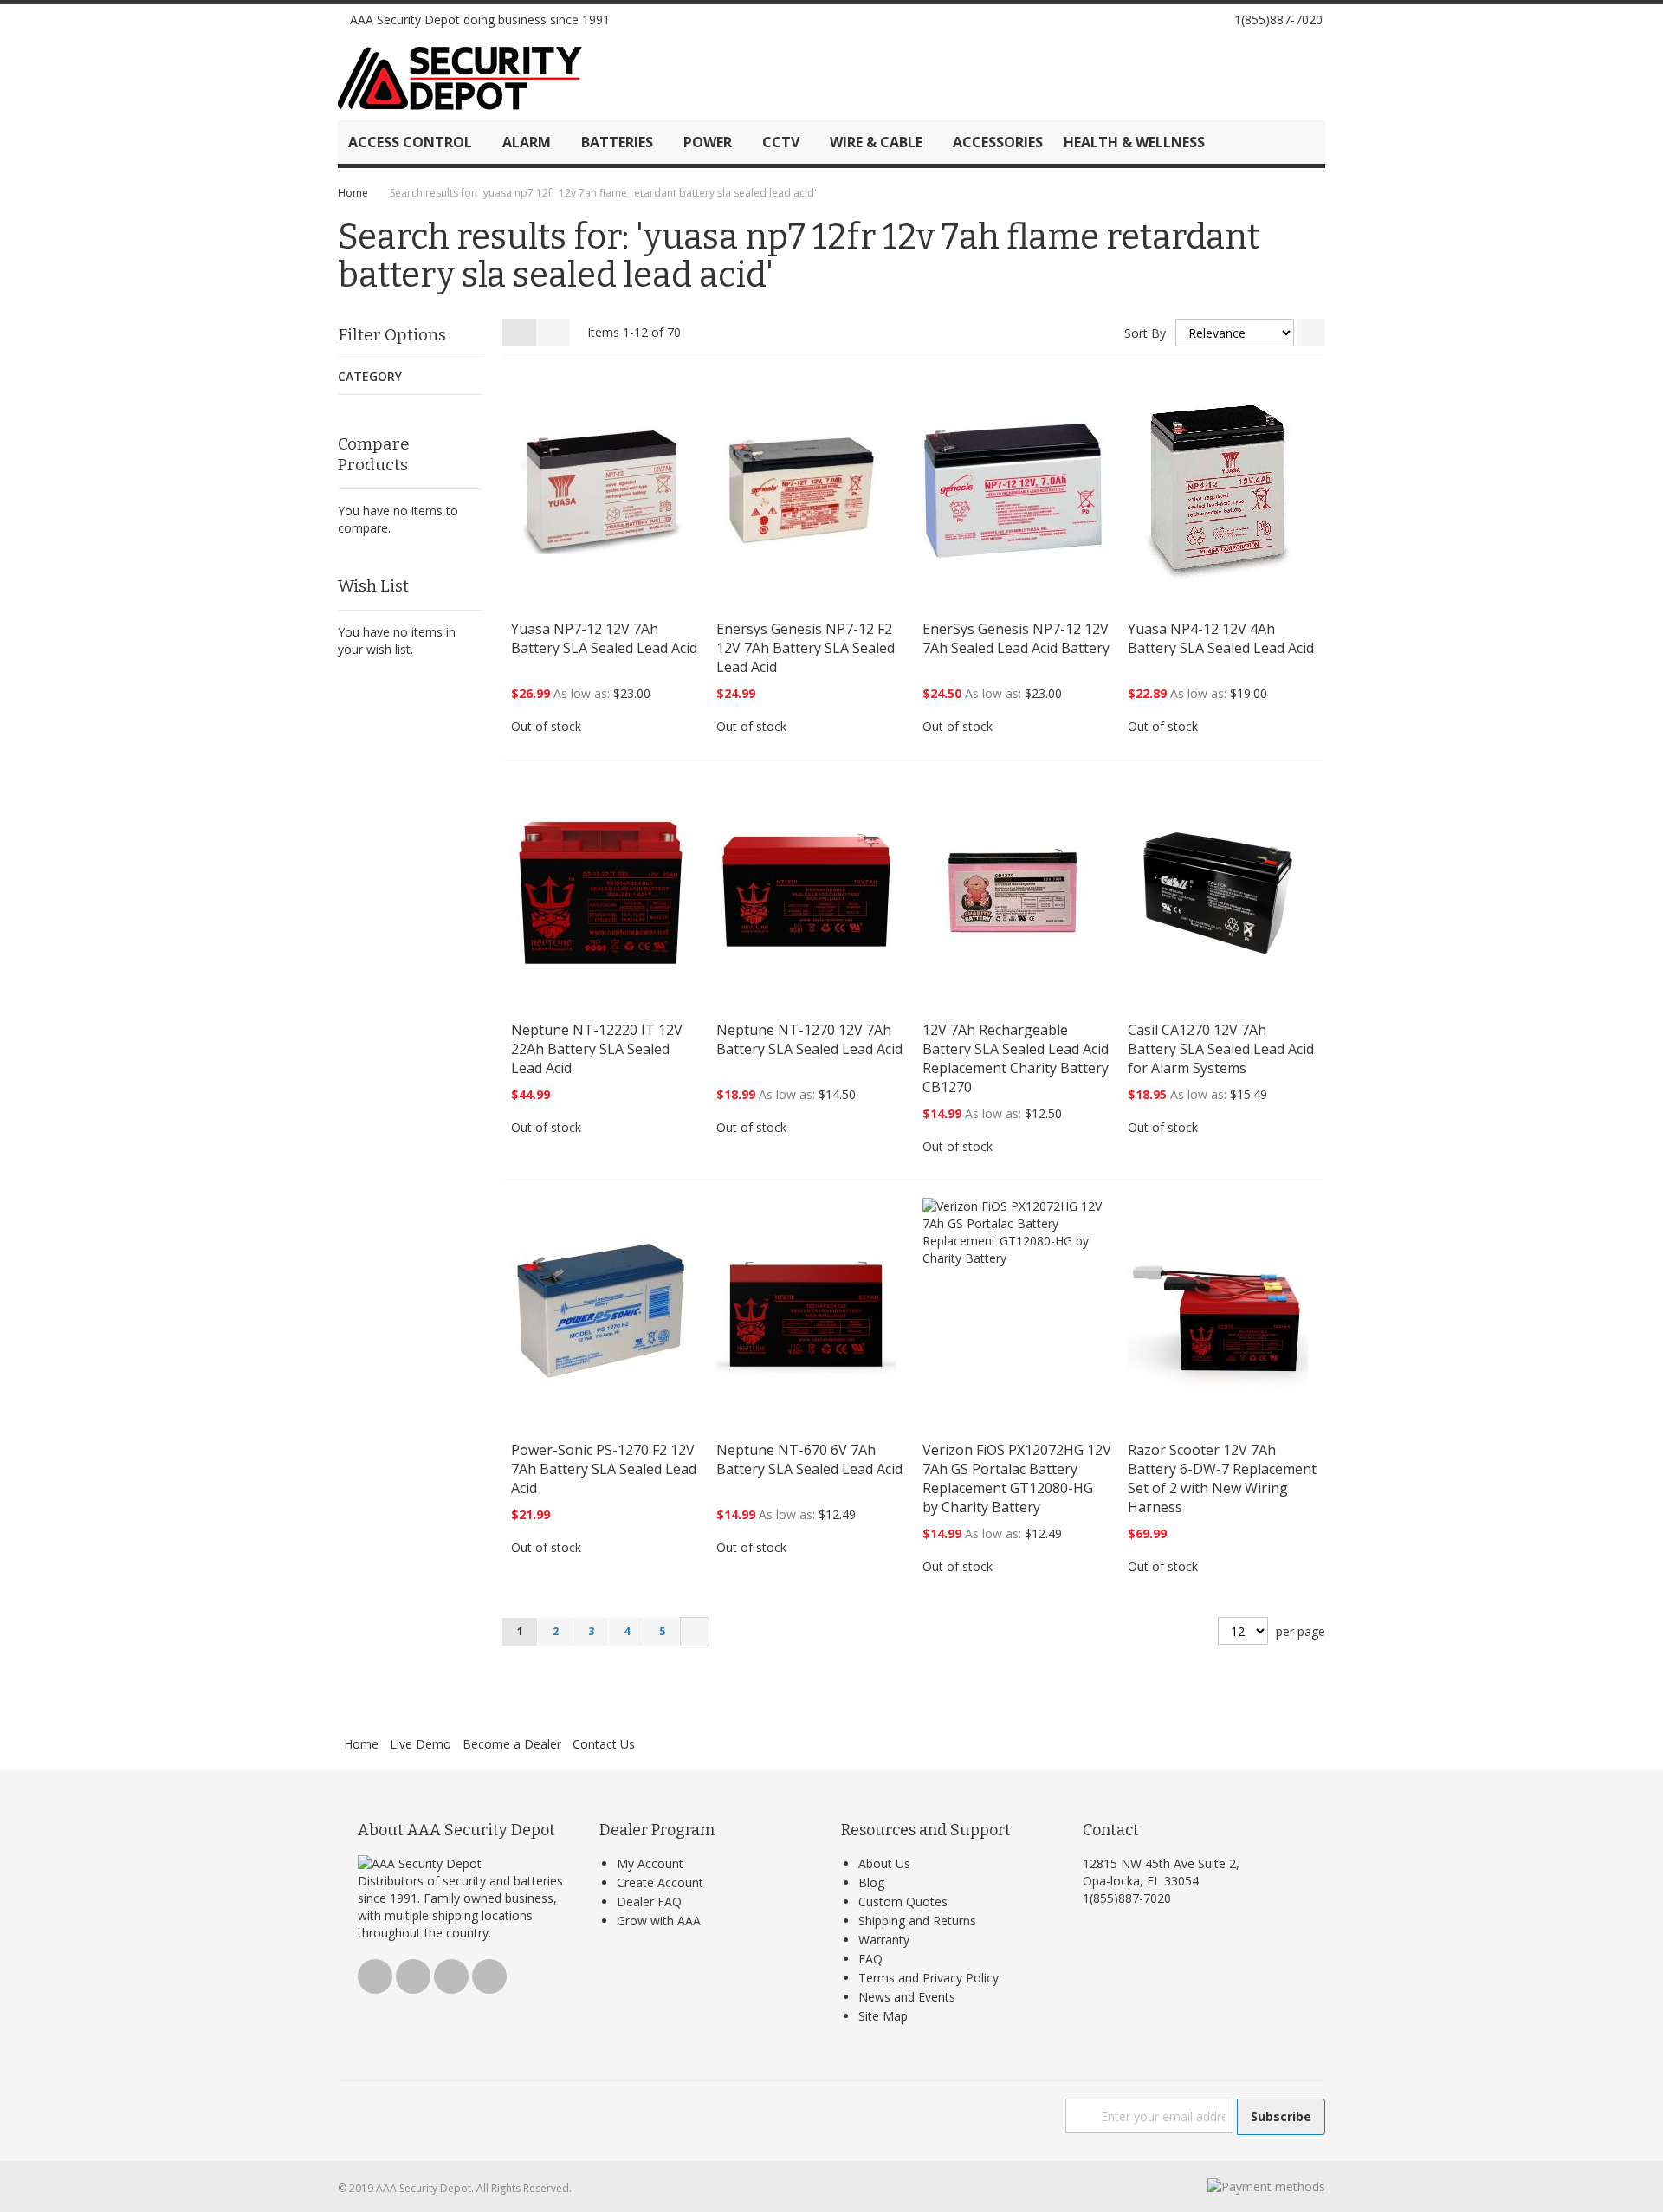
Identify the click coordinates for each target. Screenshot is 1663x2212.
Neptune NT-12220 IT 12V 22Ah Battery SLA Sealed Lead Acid (597, 1049)
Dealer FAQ (649, 1902)
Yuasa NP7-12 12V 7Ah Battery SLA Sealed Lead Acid (604, 638)
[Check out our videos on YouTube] (1194, 19)
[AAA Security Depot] (460, 78)
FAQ (870, 1959)
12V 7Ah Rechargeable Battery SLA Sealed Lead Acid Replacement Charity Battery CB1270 (1016, 1058)
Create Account (660, 1882)
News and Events (907, 1997)
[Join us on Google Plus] (1174, 19)
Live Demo (421, 1744)
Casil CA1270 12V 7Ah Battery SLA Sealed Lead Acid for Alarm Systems (1221, 1049)
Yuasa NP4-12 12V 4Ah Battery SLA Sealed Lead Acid (1221, 638)
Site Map (883, 2016)
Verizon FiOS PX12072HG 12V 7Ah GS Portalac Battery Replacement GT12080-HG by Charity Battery (1017, 1478)
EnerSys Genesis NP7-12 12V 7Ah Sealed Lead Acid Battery (1016, 638)
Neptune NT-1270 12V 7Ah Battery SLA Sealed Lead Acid (809, 1039)
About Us (884, 1863)
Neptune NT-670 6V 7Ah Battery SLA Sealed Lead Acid (809, 1459)
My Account (650, 1863)
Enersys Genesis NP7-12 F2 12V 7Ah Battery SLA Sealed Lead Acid (806, 648)
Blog (871, 1882)
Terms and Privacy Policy (929, 1978)
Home (353, 193)
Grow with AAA (659, 1921)
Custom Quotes (903, 1902)
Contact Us (604, 1744)
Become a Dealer (512, 1744)
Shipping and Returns (917, 1921)
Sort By (1145, 333)
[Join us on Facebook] (1154, 19)
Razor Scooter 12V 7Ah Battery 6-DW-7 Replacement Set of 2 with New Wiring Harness (1222, 1478)
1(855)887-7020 (1278, 19)
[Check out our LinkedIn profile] (1214, 19)
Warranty (884, 1940)
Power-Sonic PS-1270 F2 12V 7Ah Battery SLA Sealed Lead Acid (604, 1469)
